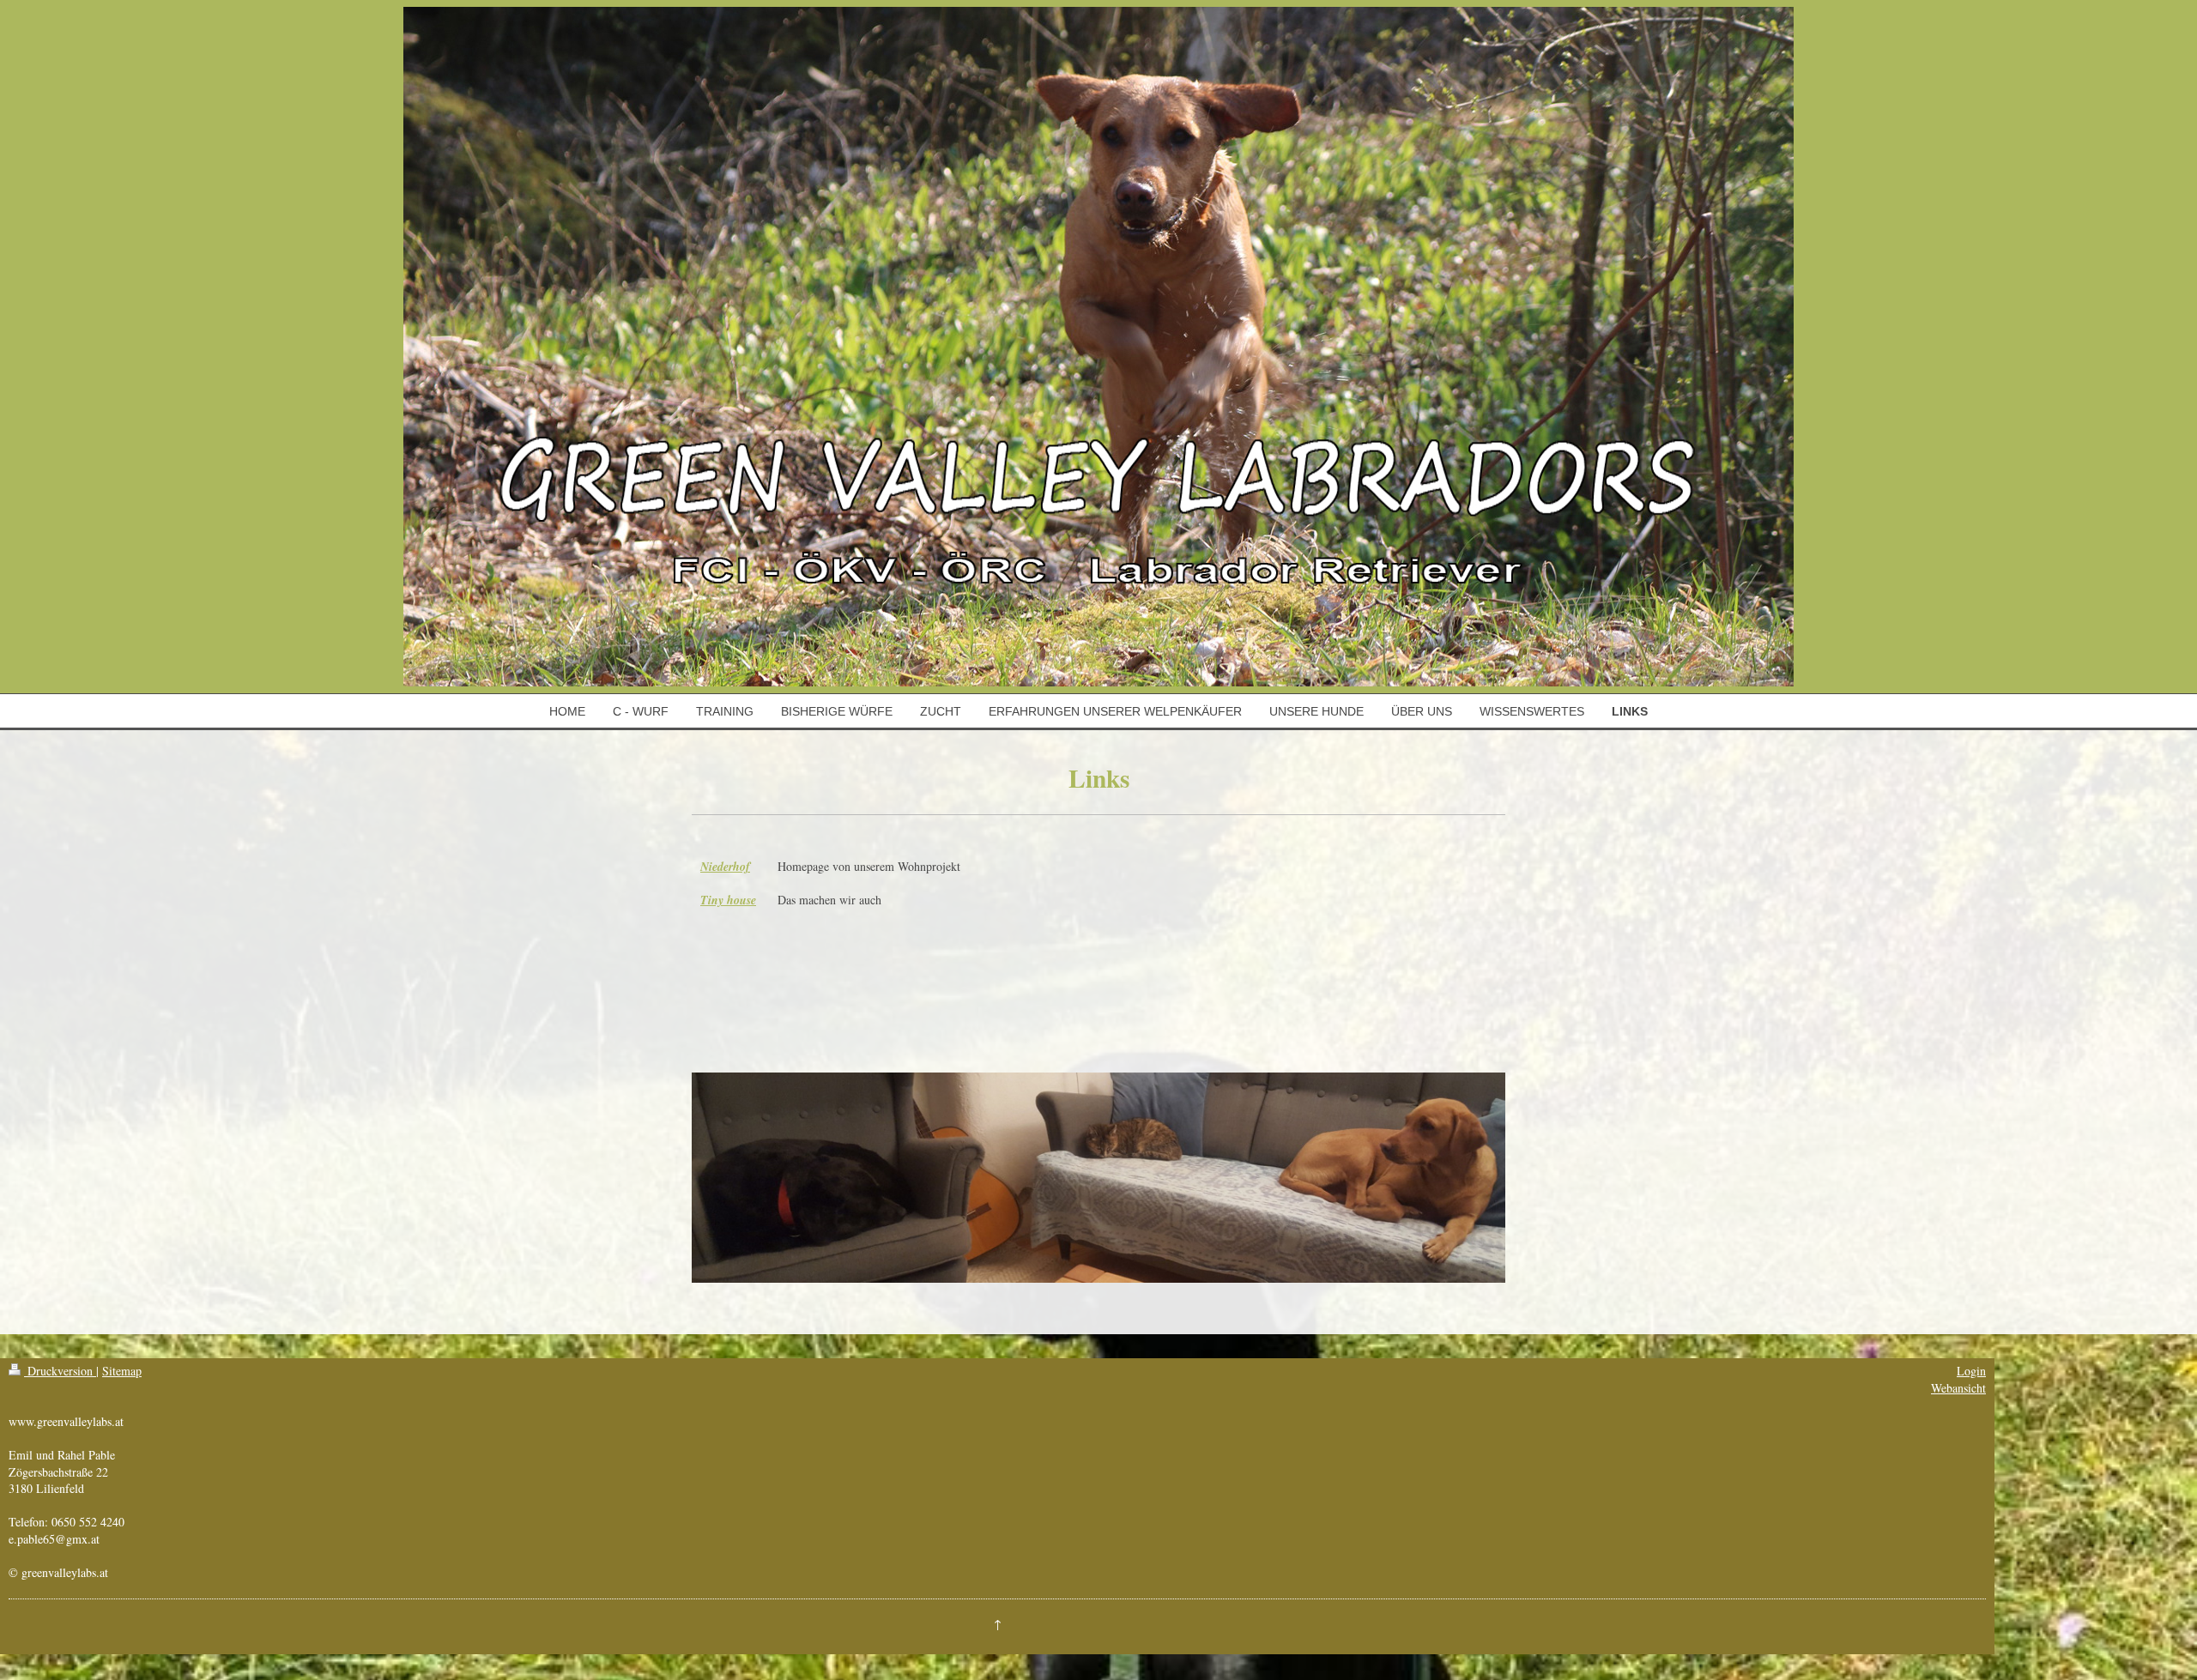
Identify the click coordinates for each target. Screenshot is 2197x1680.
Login (1971, 1371)
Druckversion (60, 1371)
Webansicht (1958, 1388)
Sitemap (122, 1371)
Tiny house (728, 900)
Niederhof (725, 867)
